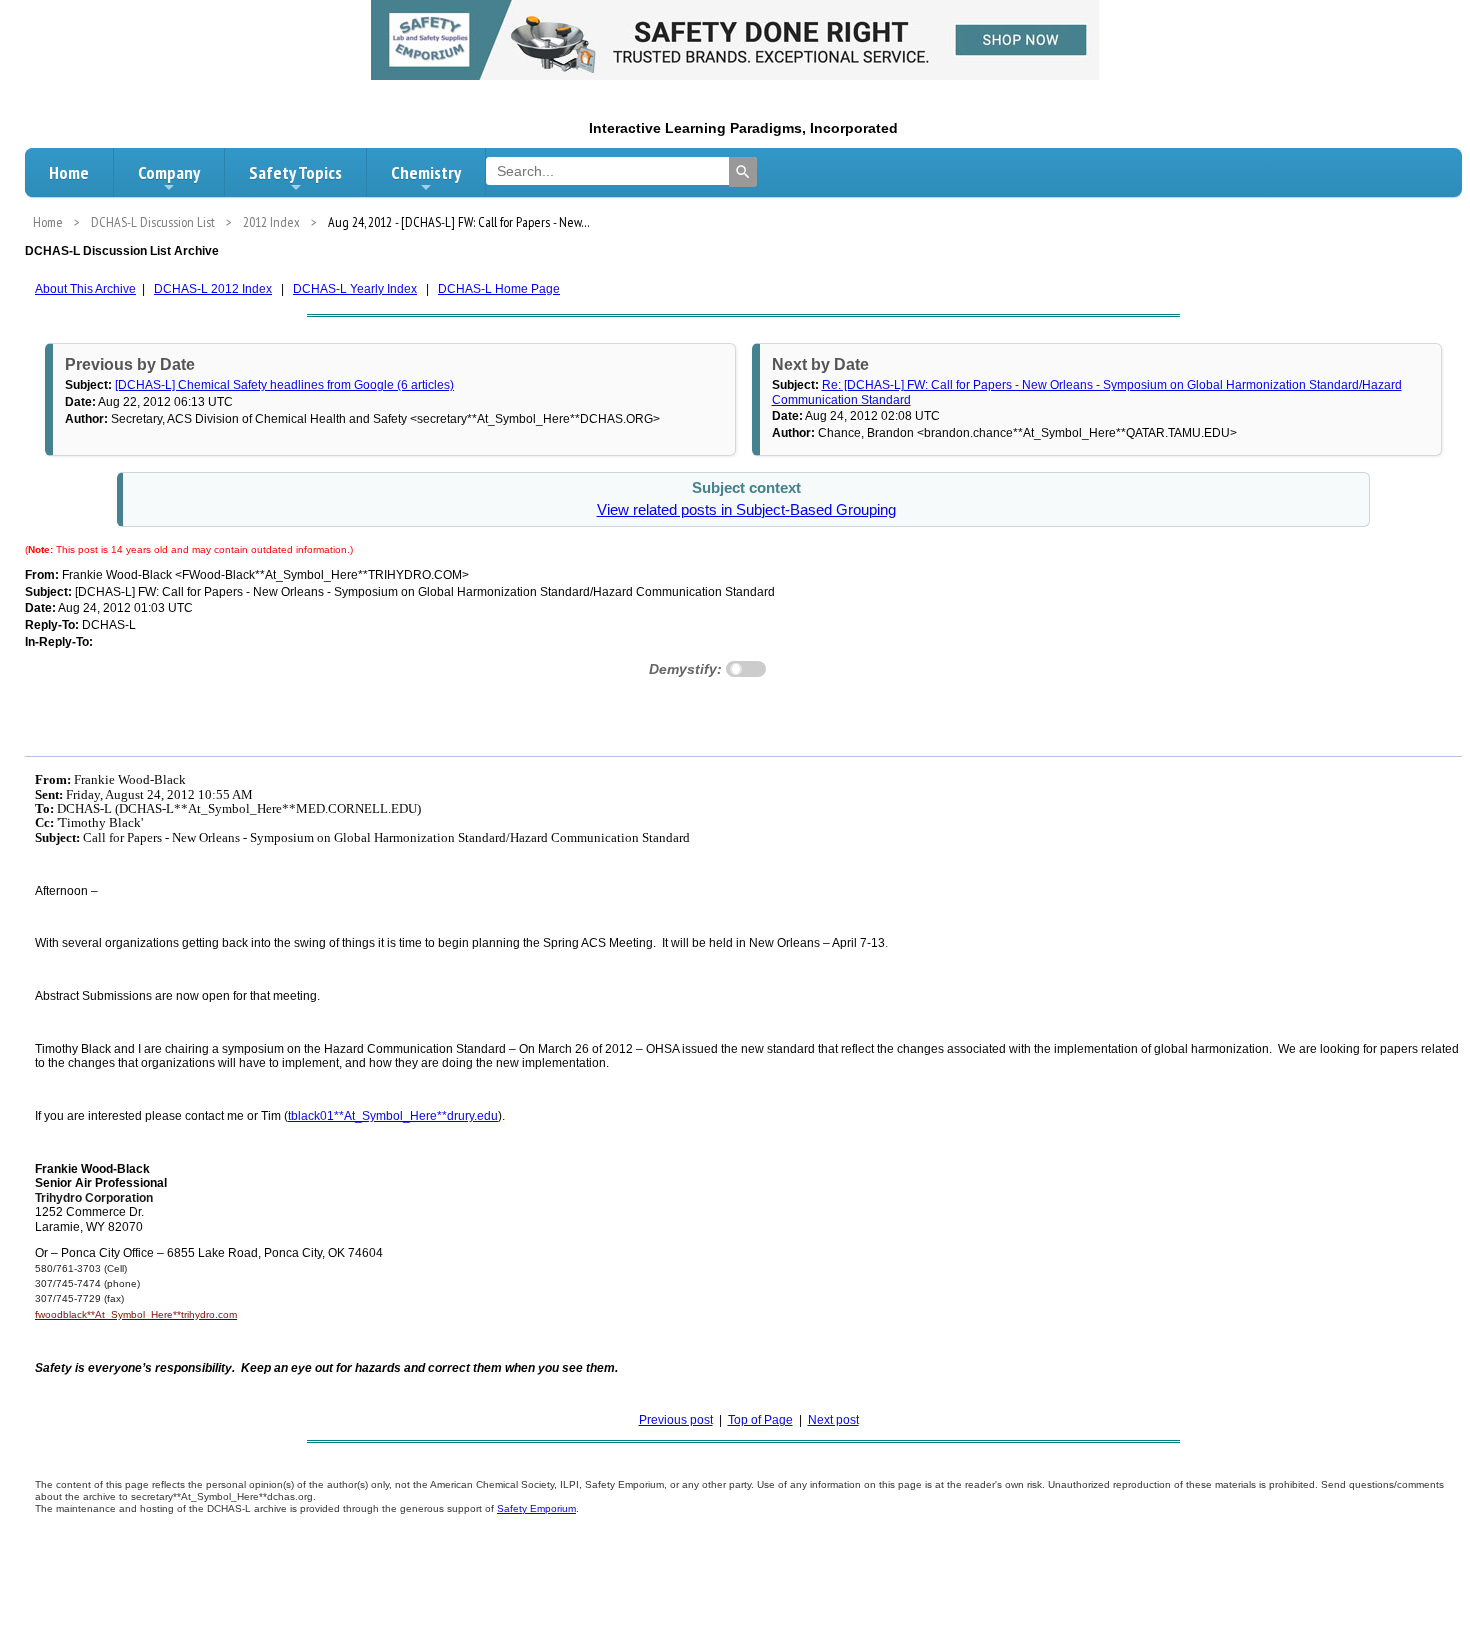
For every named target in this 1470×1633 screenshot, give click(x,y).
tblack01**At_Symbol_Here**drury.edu (393, 1116)
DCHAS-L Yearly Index (355, 289)
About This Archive (85, 289)
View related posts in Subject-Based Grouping (746, 510)
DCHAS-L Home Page (499, 289)
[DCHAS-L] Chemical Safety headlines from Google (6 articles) (284, 385)
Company (169, 172)
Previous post (676, 1420)
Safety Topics (295, 172)
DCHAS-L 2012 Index (213, 289)
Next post (833, 1420)
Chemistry (426, 172)
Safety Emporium (536, 1508)
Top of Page (760, 1420)
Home (69, 172)
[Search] (743, 172)
